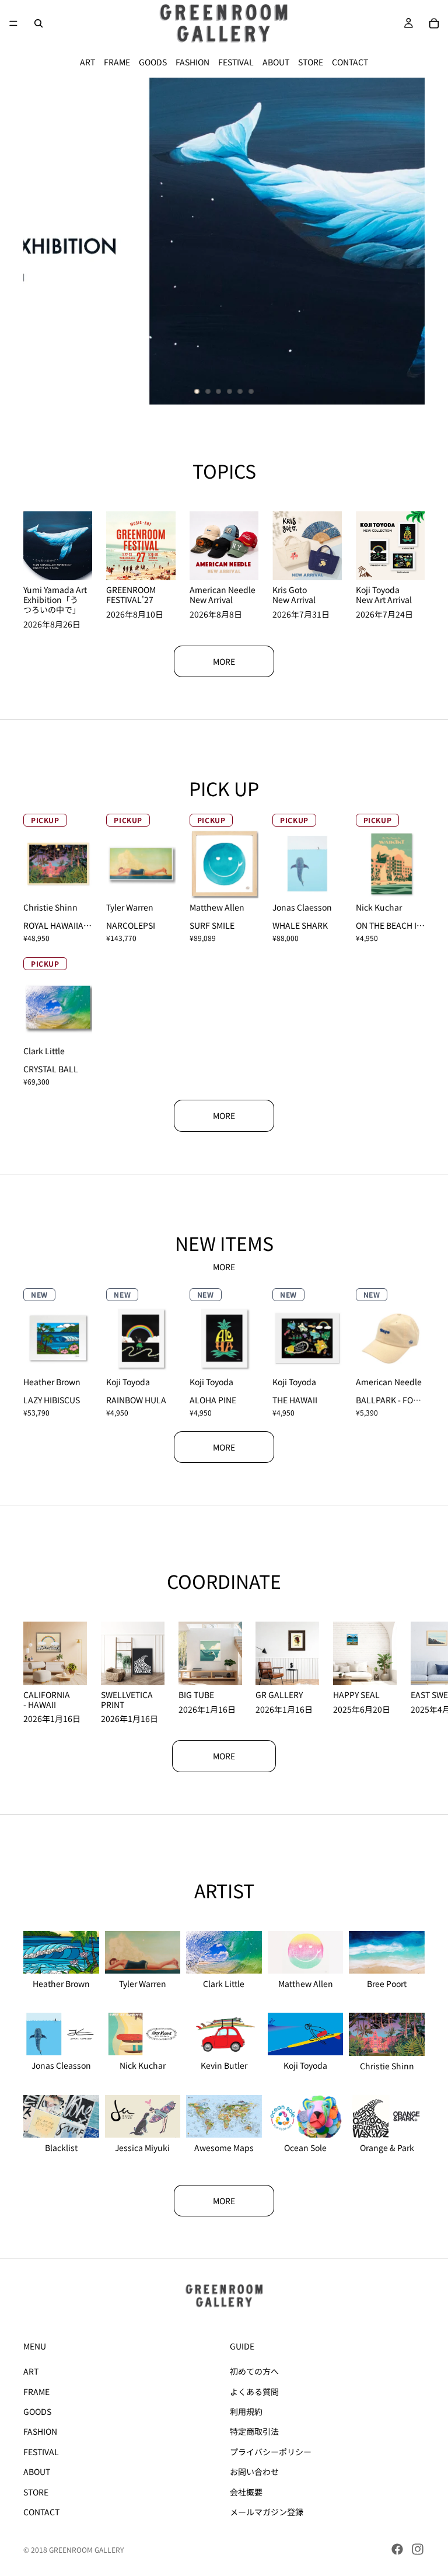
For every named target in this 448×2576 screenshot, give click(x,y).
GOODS (153, 62)
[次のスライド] (406, 241)
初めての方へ (254, 2371)
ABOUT (276, 62)
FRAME (117, 62)
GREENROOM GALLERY (86, 2549)
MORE (224, 661)
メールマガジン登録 (267, 2512)
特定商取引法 (254, 2431)
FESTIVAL (236, 62)
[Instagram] (418, 2549)
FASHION (192, 62)
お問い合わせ (254, 2472)
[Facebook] (397, 2549)
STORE (311, 62)
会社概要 (246, 2492)
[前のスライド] (42, 241)
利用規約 (246, 2411)
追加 (334, 880)
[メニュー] (13, 23)
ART (87, 62)
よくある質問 (254, 2392)
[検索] (38, 23)
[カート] (434, 23)
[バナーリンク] (224, 241)
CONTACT (350, 62)
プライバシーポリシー (271, 2452)
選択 (85, 880)
